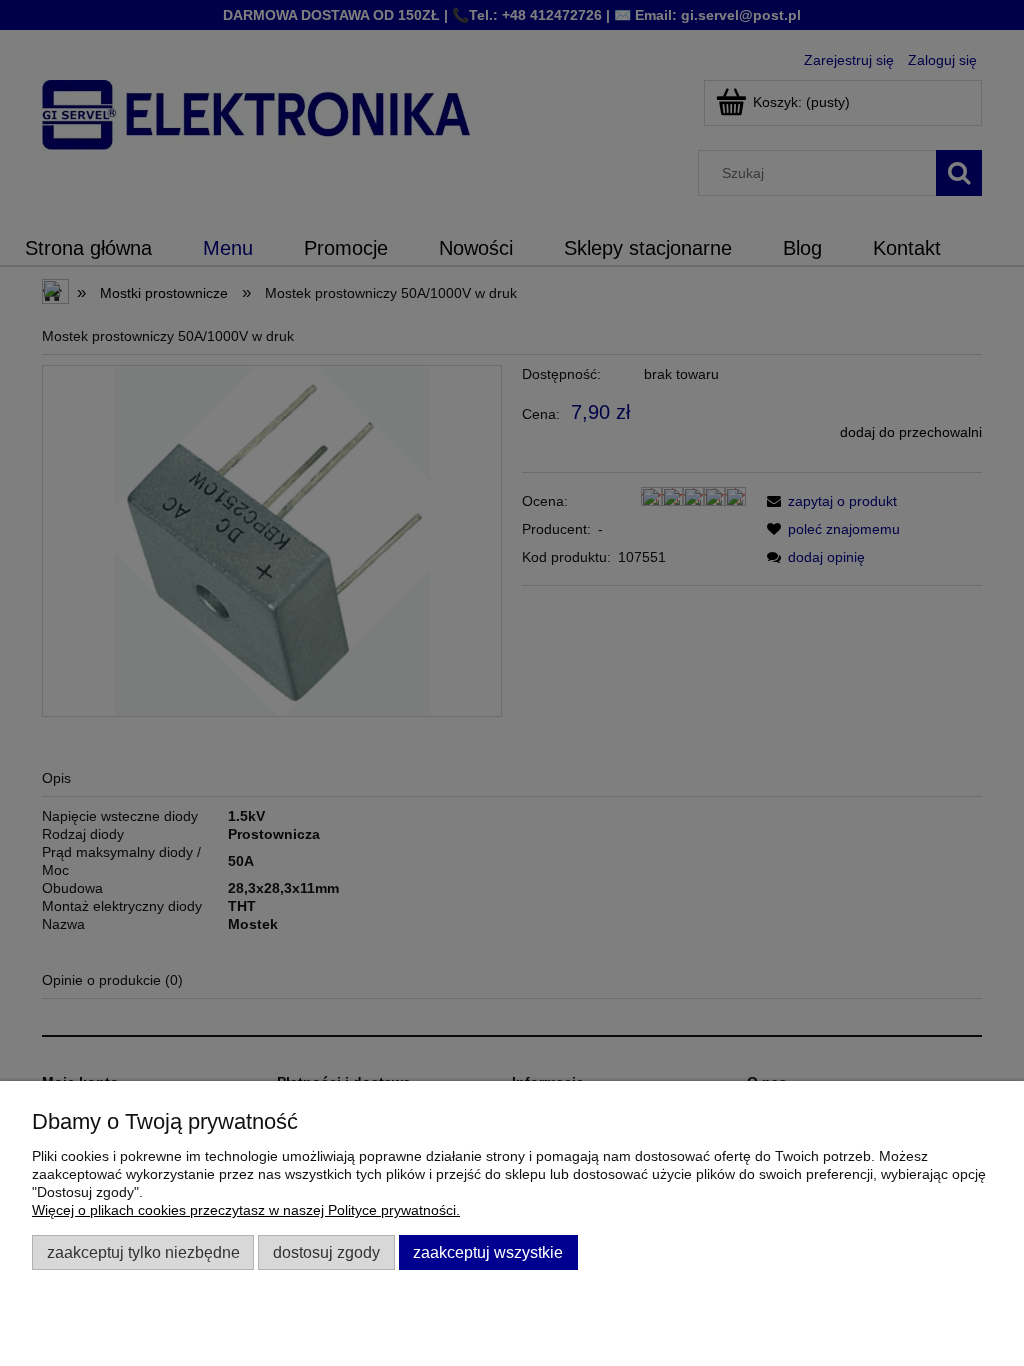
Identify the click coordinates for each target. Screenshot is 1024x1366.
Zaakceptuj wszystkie (488, 1252)
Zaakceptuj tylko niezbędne (143, 1252)
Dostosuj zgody (326, 1252)
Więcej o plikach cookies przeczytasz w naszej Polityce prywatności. (246, 1210)
